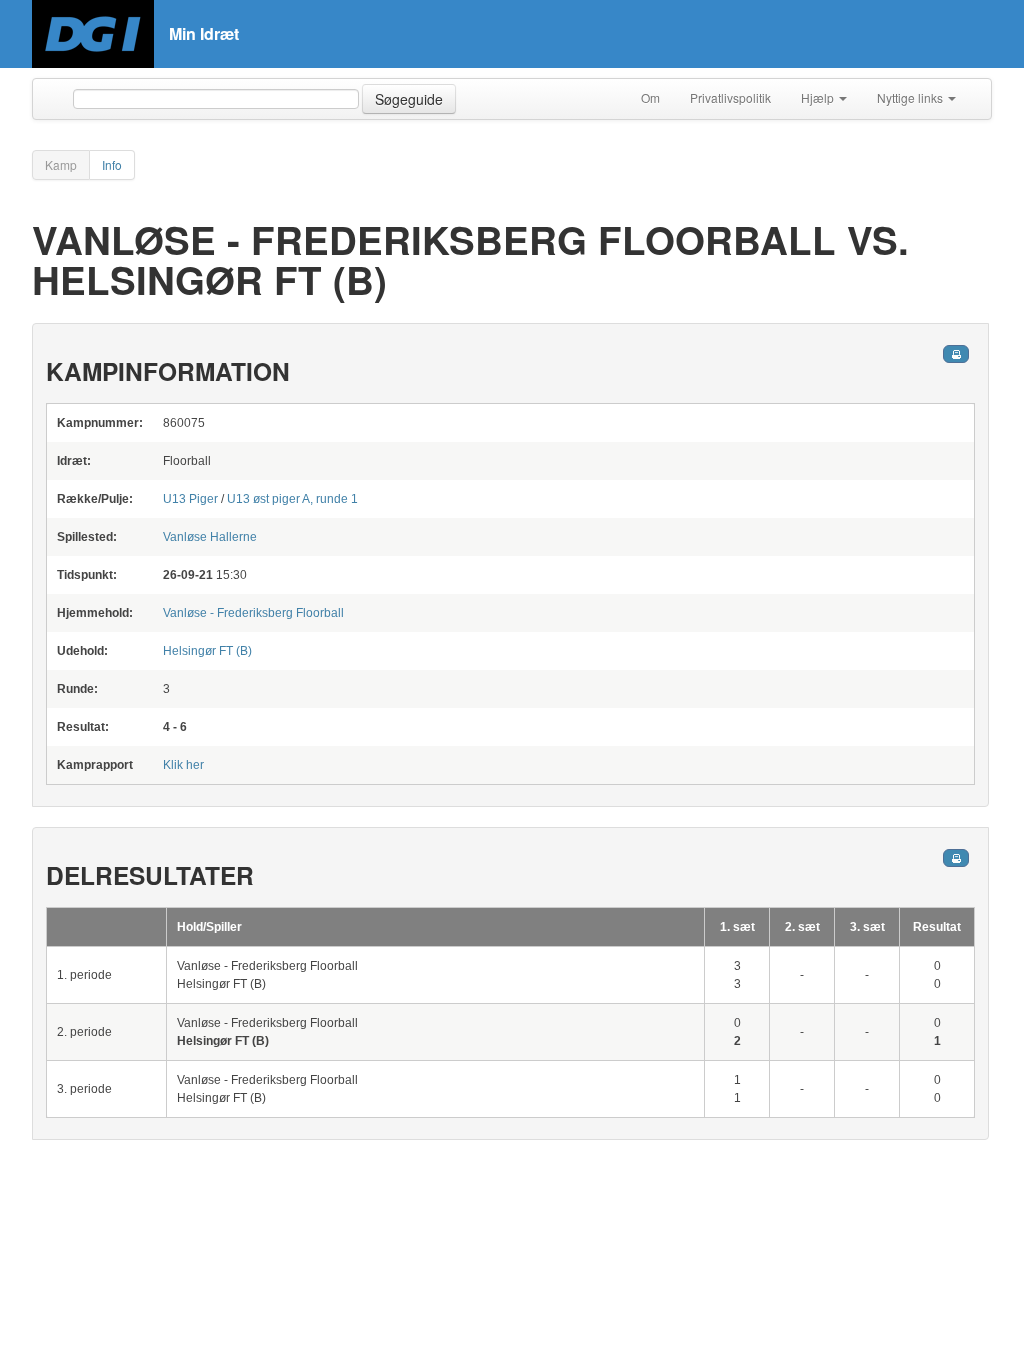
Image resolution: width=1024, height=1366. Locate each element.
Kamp (61, 164)
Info (112, 164)
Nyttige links (911, 97)
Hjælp (819, 97)
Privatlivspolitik (730, 97)
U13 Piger (190, 499)
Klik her (183, 765)
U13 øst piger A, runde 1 (292, 499)
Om (650, 97)
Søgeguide (409, 99)
